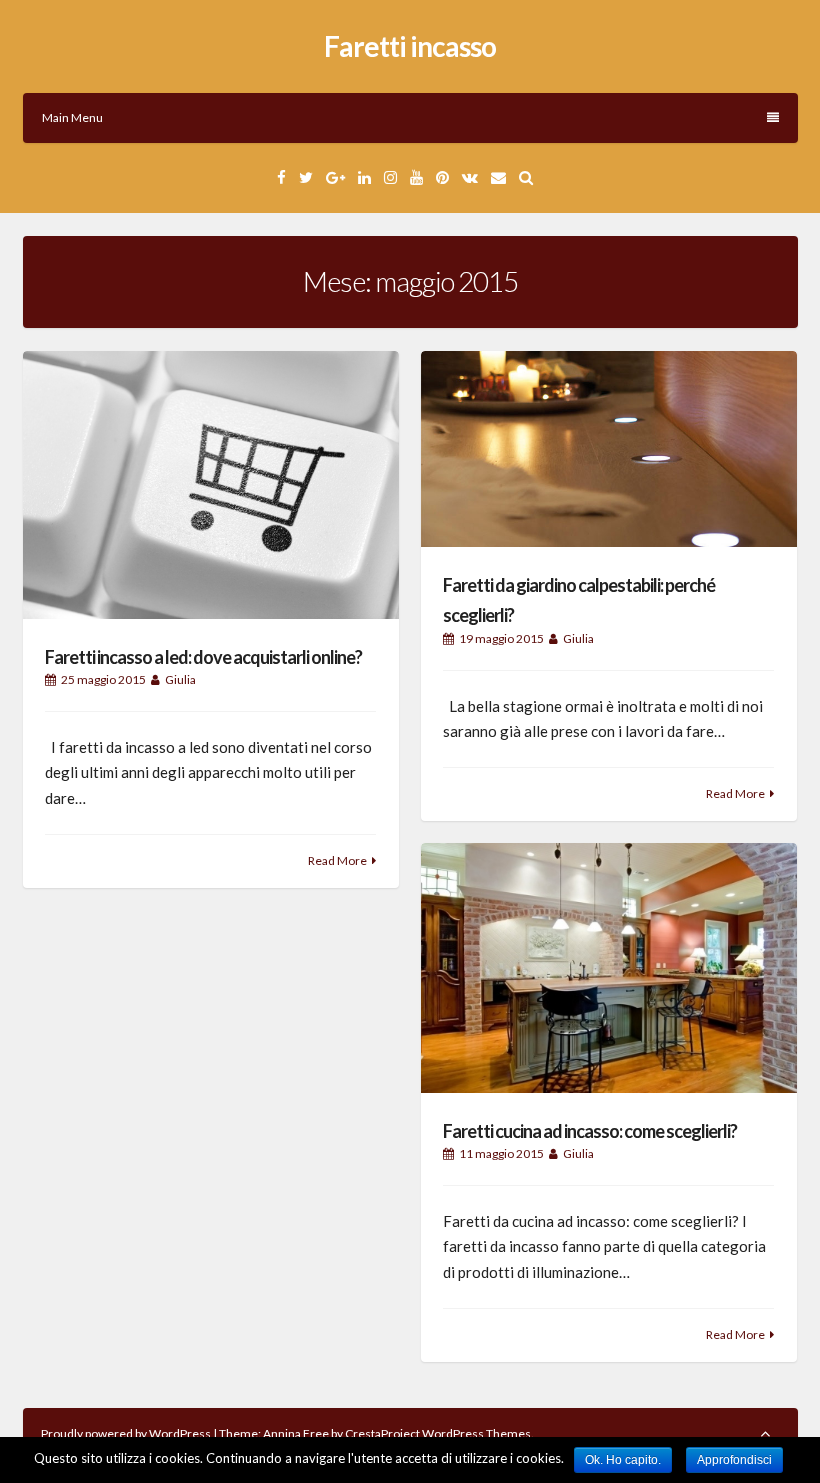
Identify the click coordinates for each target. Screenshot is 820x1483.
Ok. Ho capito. (623, 1460)
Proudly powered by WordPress (127, 1433)
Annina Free (296, 1433)
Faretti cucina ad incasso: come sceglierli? (590, 1131)
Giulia (180, 679)
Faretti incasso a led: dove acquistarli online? (203, 657)
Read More (337, 860)
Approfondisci (734, 1460)
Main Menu (72, 117)
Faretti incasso (410, 46)
